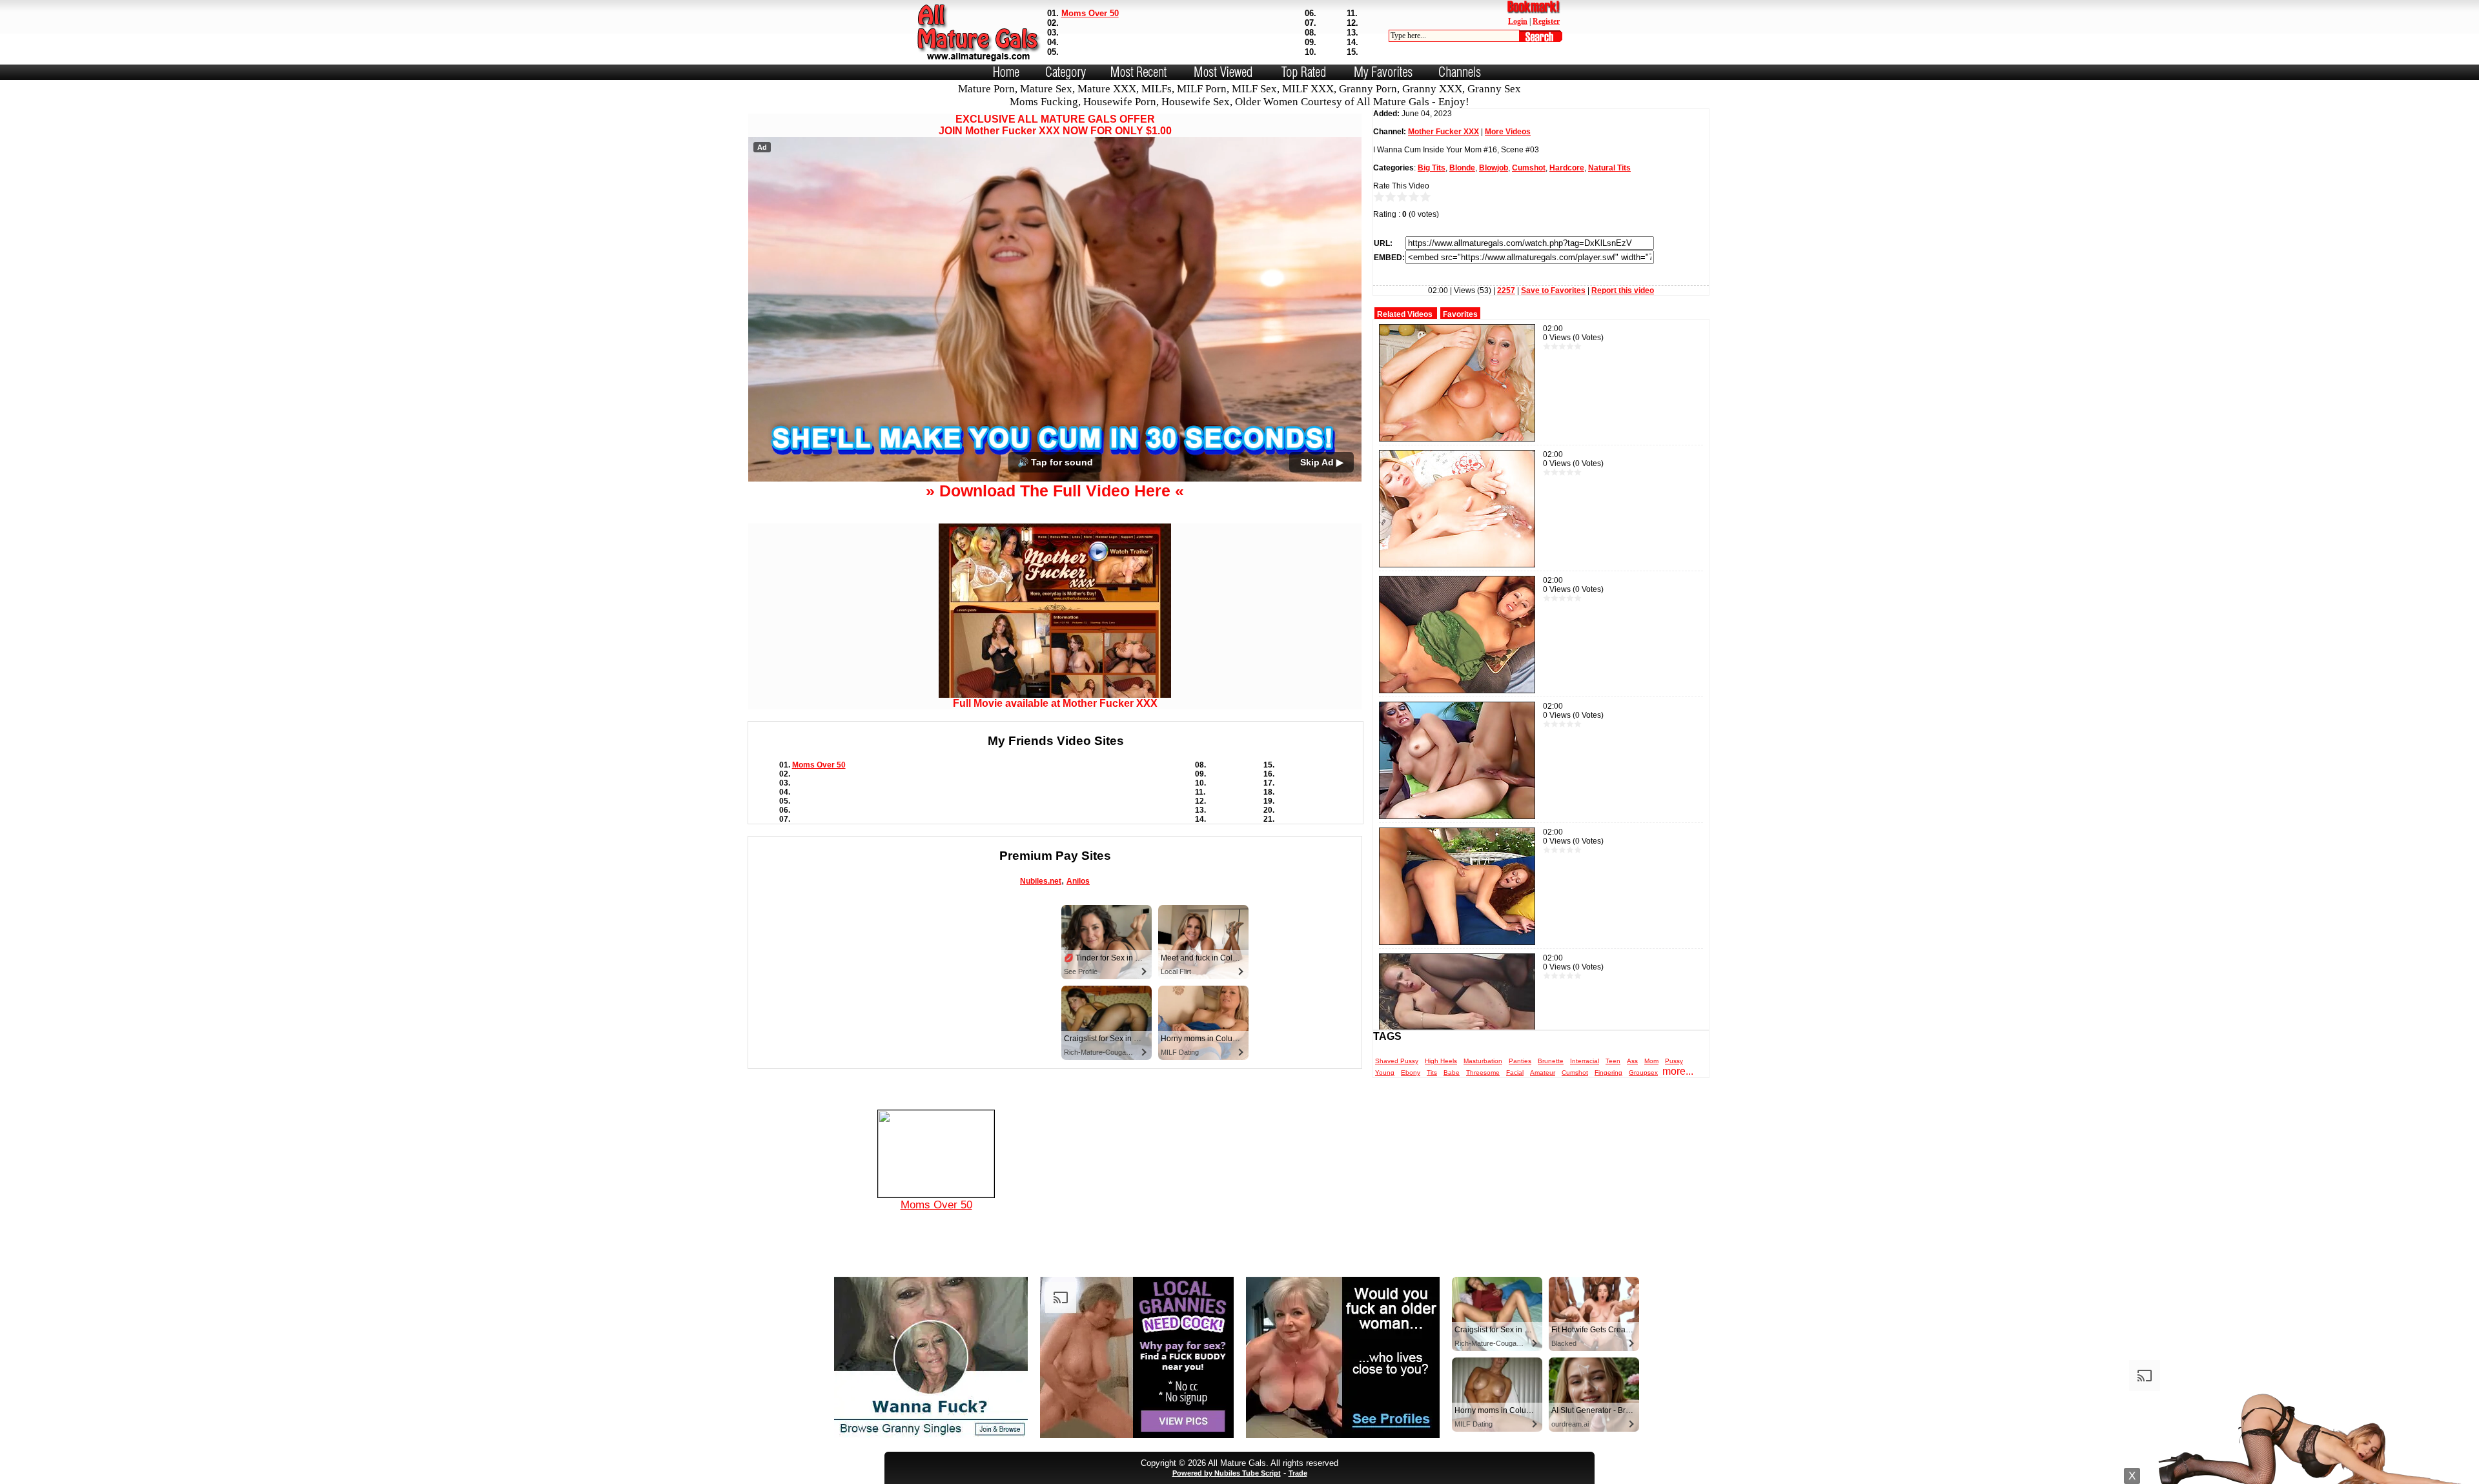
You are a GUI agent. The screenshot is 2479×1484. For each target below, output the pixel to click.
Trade (1298, 1473)
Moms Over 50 (1090, 13)
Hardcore (1567, 168)
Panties (1520, 1061)
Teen (1613, 1061)
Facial (1515, 1072)
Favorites (1460, 314)
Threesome (1483, 1072)
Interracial (1585, 1061)
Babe (1452, 1072)
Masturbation (1483, 1061)
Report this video (1623, 290)
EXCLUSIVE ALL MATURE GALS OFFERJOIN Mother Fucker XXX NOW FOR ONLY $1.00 (1055, 125)
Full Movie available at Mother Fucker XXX (1055, 703)
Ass (1632, 1061)
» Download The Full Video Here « (1055, 491)
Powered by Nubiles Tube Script (1227, 1473)
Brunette (1551, 1061)
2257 (1506, 290)
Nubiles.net (1041, 881)
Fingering (1608, 1072)
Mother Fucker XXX (1444, 132)
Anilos (1078, 881)
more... (1678, 1071)
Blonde (1462, 168)
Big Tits (1432, 168)
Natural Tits (1609, 168)
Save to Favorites (1553, 290)
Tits (1432, 1072)
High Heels (1441, 1061)
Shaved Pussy (1397, 1061)
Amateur (1543, 1072)
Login (1518, 21)
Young (1385, 1072)
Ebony (1411, 1072)
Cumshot (1529, 168)
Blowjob (1494, 168)
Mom (1651, 1061)
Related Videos (1405, 314)
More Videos (1508, 132)
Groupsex (1643, 1072)
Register (1546, 21)
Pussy (1674, 1061)
